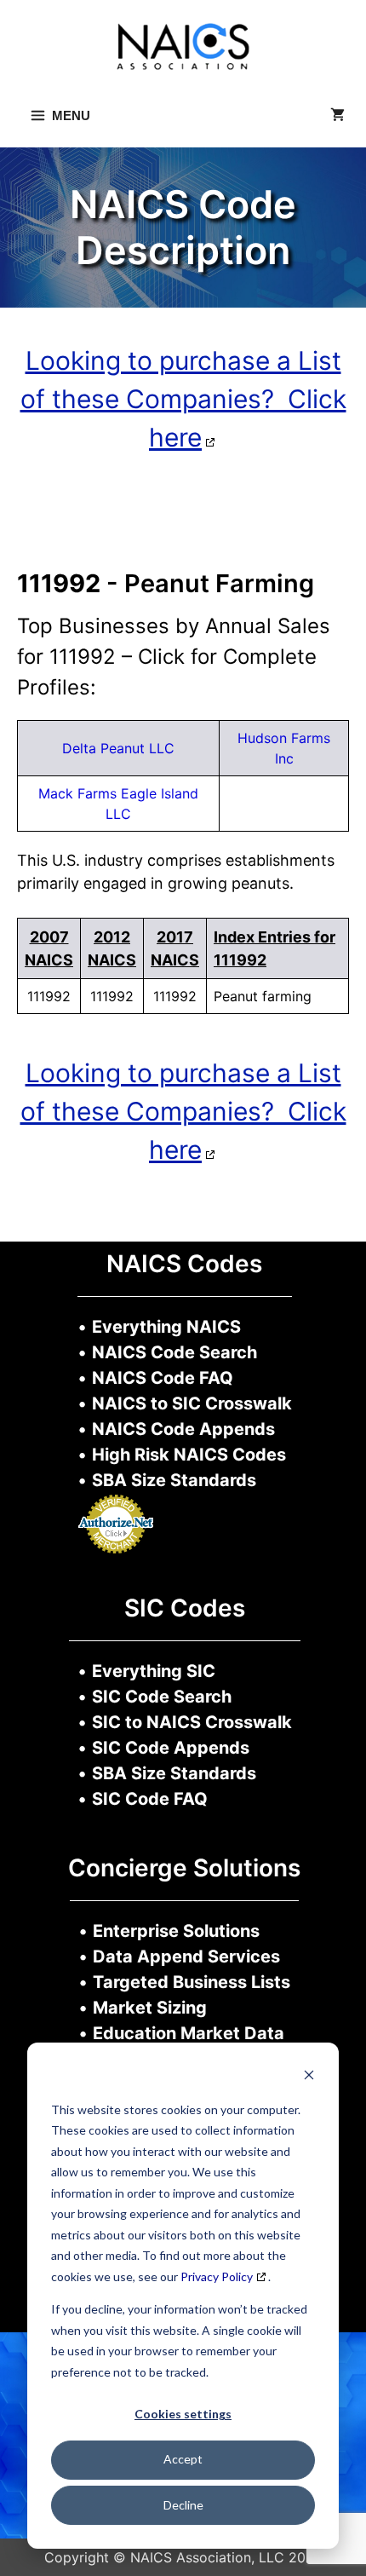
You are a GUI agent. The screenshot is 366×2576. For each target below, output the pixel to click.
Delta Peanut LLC (118, 748)
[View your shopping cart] (337, 116)
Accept (183, 2459)
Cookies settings (183, 2414)
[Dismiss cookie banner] (309, 2077)
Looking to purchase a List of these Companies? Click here (183, 399)
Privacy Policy (217, 2276)
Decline (183, 2505)
